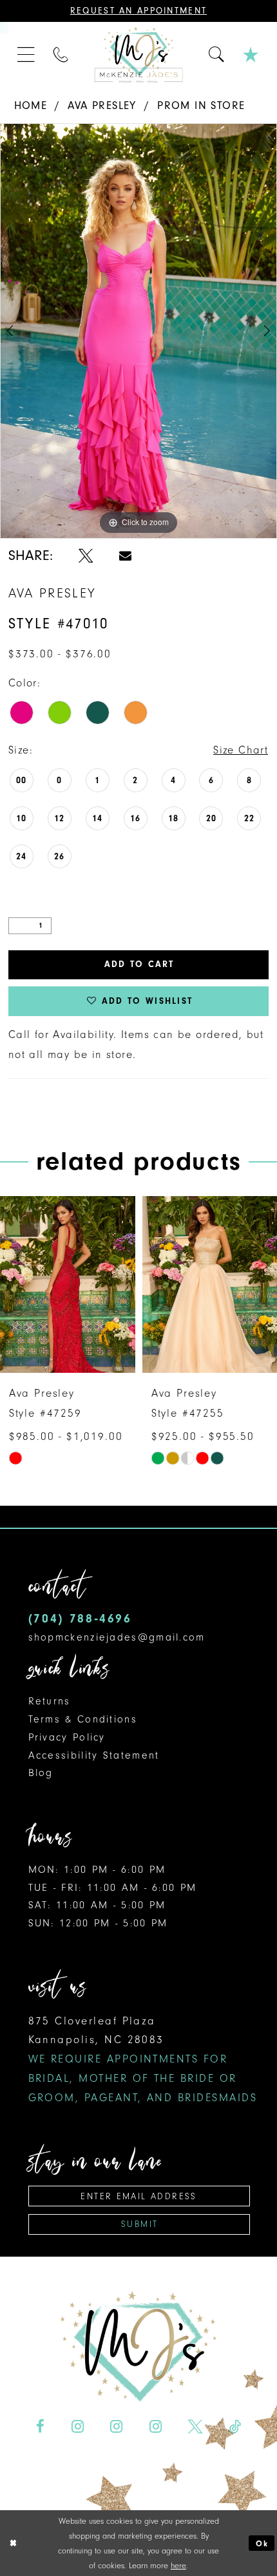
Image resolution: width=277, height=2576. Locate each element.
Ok (262, 2543)
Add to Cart (139, 964)
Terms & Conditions (83, 1719)
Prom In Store (201, 105)
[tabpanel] (138, 331)
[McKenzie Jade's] (138, 55)
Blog (41, 1773)
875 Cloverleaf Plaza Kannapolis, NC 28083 (143, 2059)
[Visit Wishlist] (252, 55)
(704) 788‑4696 (80, 1618)
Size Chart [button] (241, 750)
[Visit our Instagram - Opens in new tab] (78, 2426)
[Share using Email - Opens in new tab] (125, 556)
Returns (50, 1701)
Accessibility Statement (94, 1755)
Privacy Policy (67, 1737)
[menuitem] (27, 55)
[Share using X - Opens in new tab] (86, 556)
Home (31, 105)
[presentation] (68, 1285)
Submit (139, 2224)
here (178, 2565)
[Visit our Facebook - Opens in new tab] (40, 2426)
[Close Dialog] (13, 2543)
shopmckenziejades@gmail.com (117, 1637)
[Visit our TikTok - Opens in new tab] (234, 2426)
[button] (27, 55)
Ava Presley (102, 105)
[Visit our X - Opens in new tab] (195, 2426)
